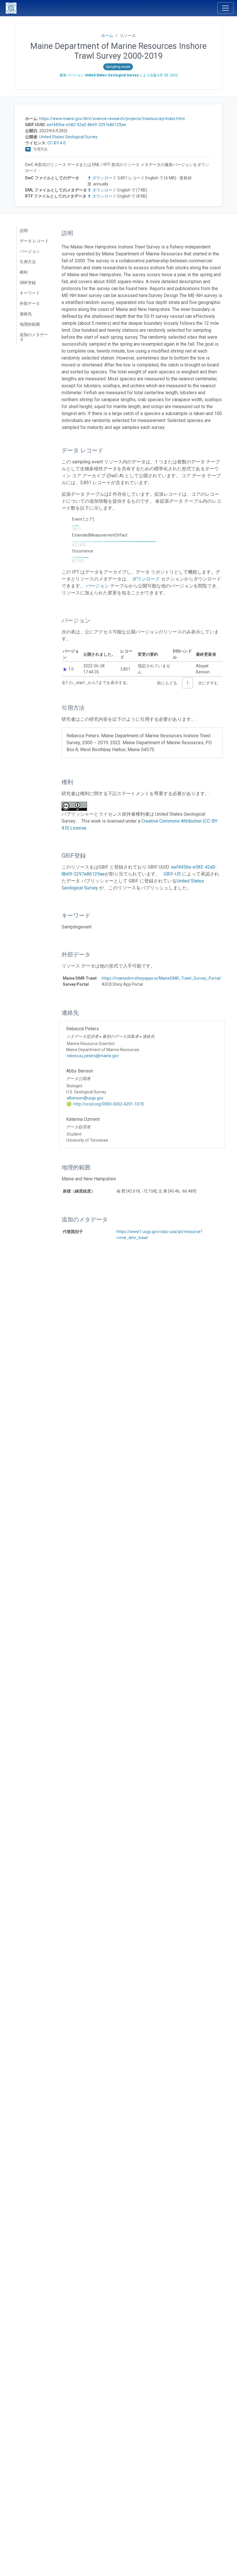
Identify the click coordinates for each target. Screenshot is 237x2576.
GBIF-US (172, 874)
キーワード (30, 293)
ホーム (107, 36)
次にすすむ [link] (208, 683)
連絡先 (26, 314)
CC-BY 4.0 (57, 143)
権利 (24, 272)
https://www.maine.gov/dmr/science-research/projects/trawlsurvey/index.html (112, 119)
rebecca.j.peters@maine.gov (93, 1056)
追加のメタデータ (34, 337)
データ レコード (34, 241)
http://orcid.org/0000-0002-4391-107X (108, 1104)
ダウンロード (104, 178)
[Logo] (11, 8)
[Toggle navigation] (225, 8)
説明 (24, 231)
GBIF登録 (28, 283)
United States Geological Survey (68, 137)
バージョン (30, 251)
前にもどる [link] (167, 683)
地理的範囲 (30, 324)
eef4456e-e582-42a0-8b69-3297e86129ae (86, 125)
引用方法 (28, 262)
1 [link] (188, 683)
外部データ (30, 303)
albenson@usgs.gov (85, 1098)
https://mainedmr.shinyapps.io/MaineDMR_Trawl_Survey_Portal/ (162, 978)
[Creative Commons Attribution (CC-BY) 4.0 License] (76, 806)
